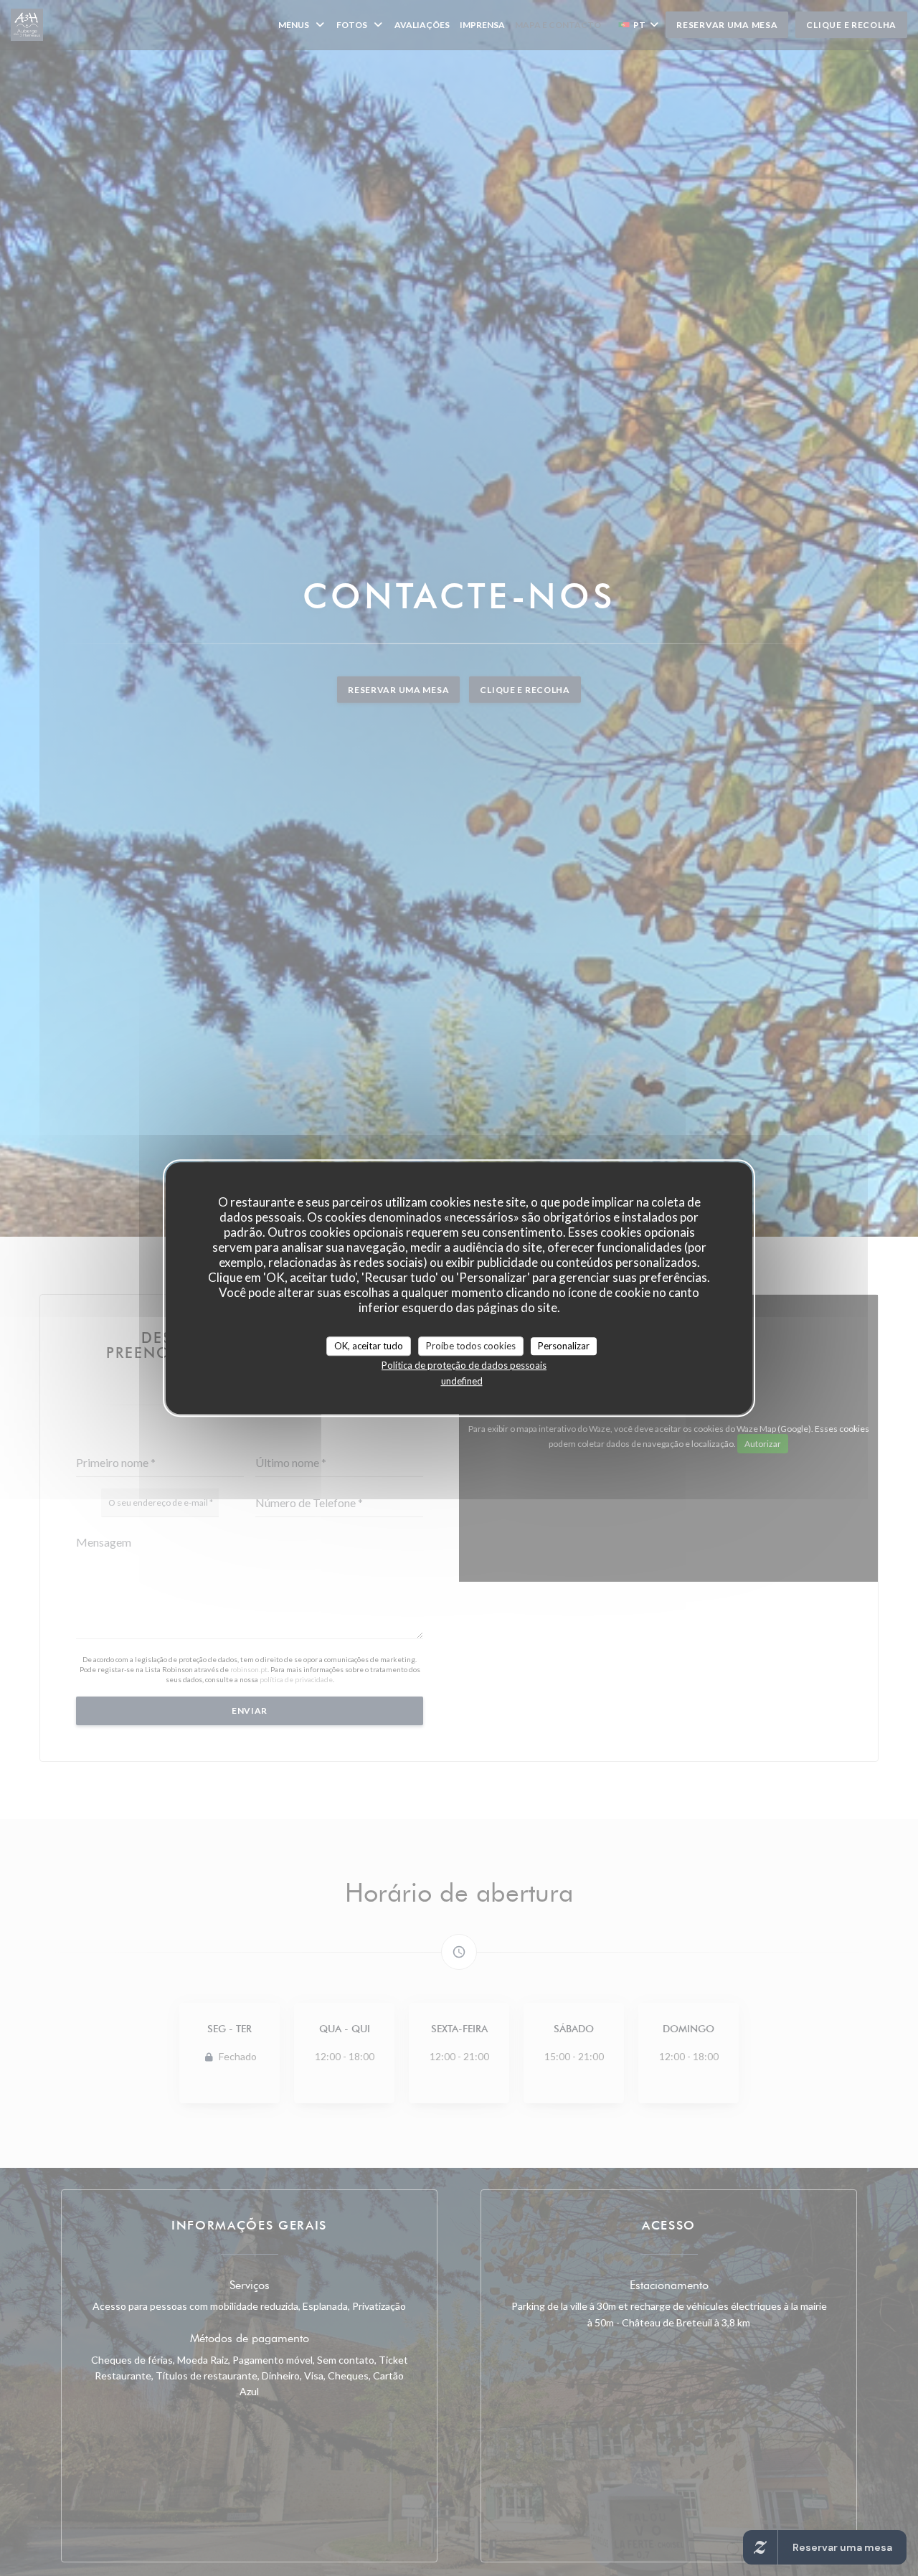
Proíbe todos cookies (471, 1346)
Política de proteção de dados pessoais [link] (464, 1365)
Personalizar (564, 1346)
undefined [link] (462, 1381)
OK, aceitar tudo (369, 1346)
